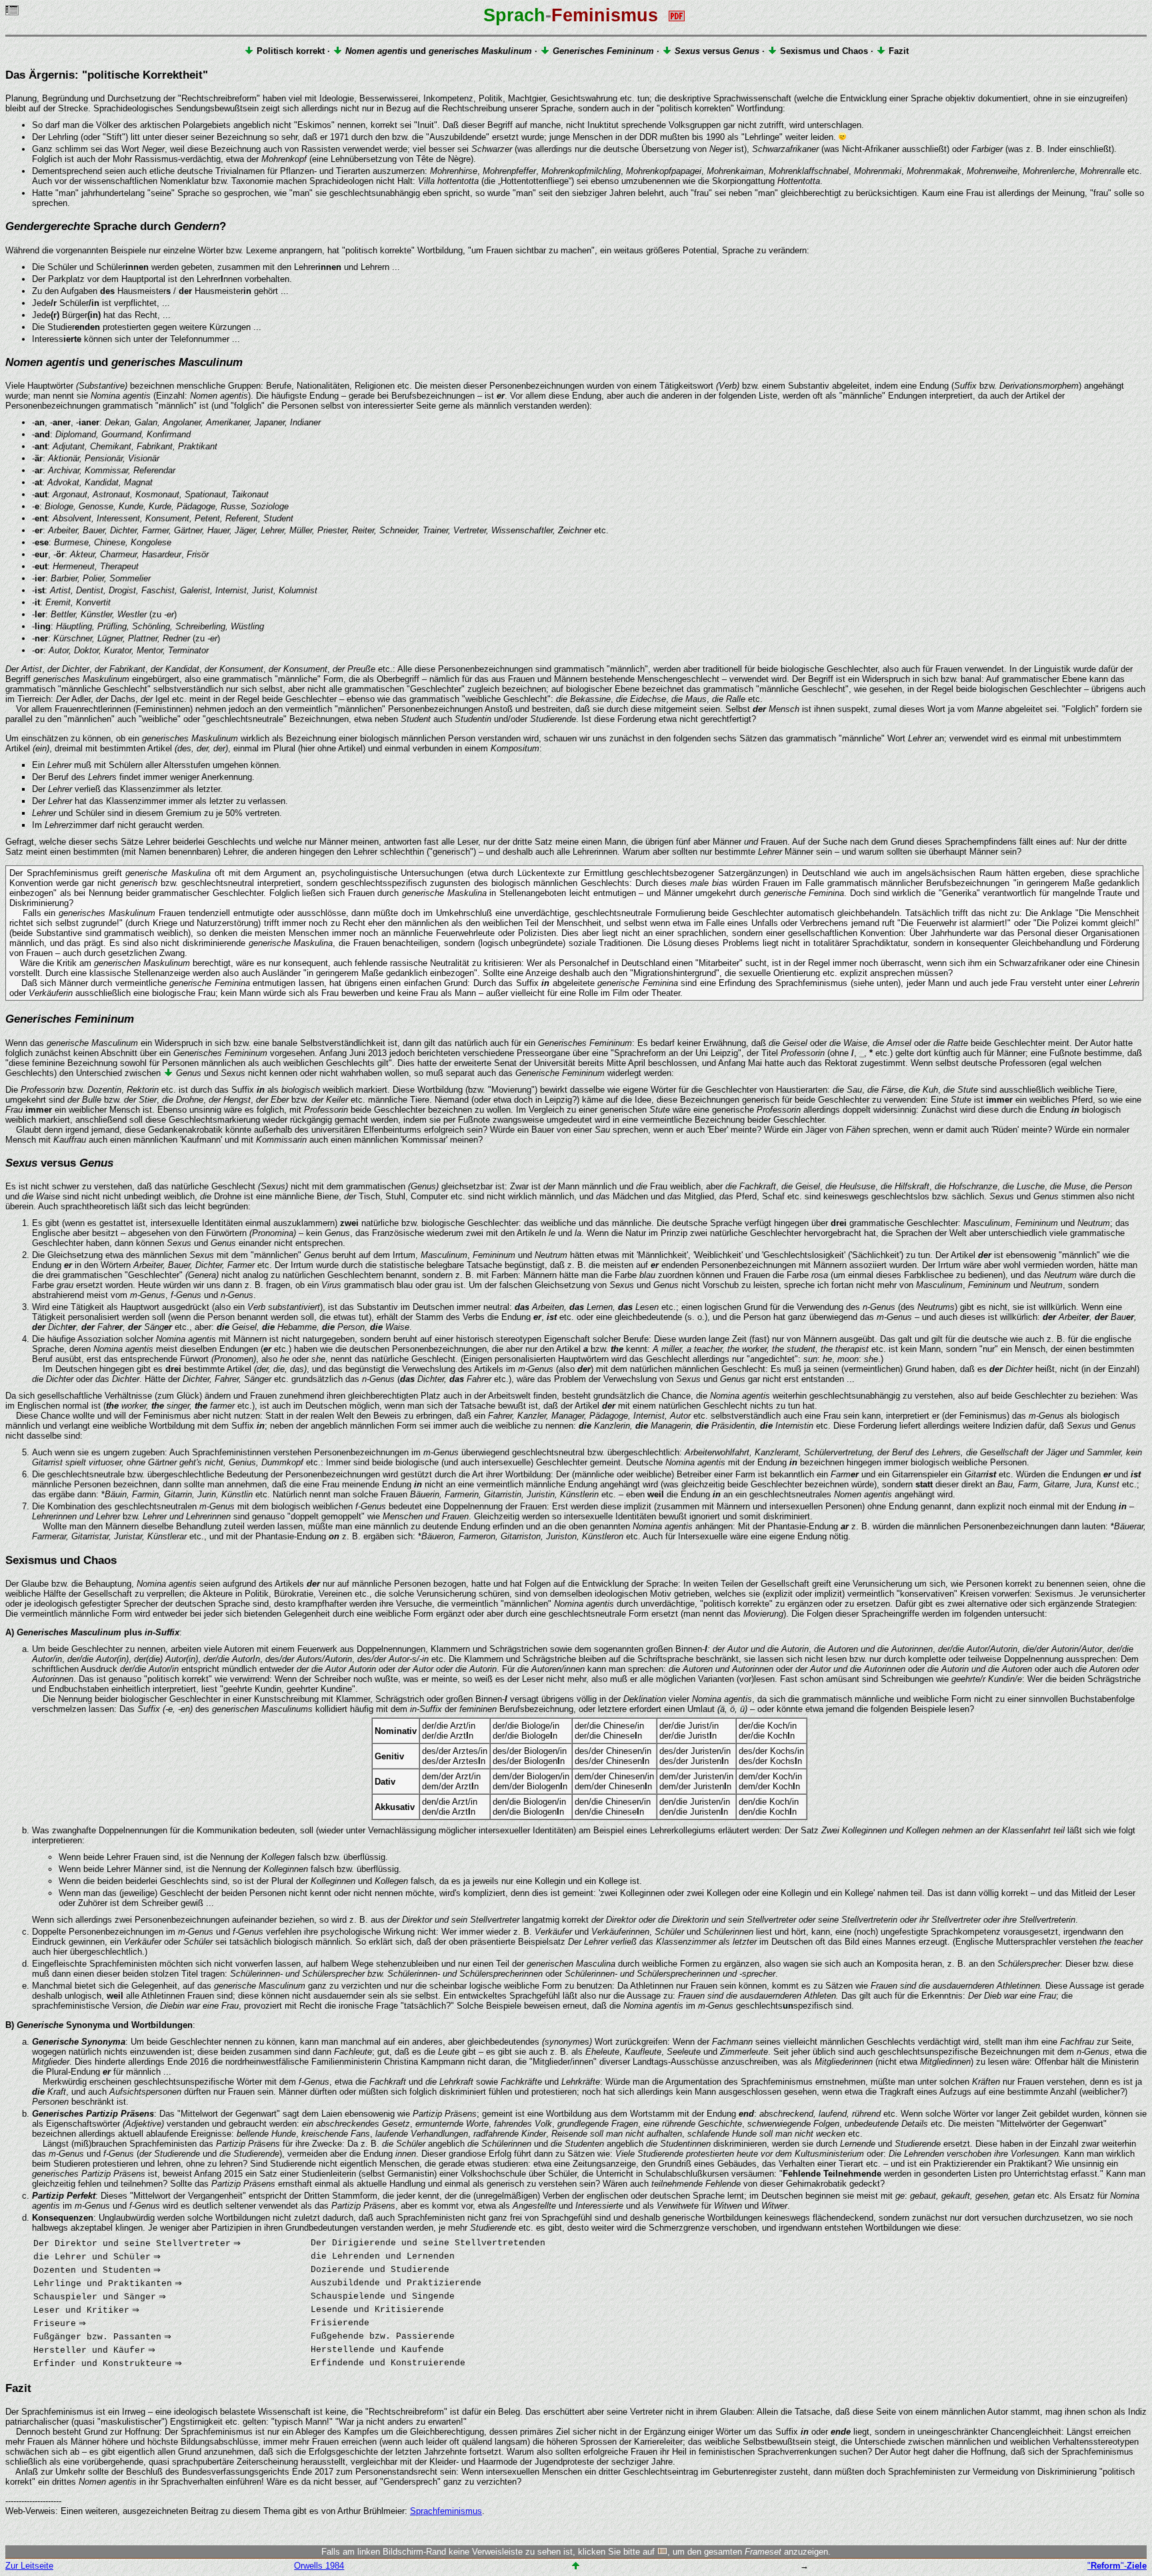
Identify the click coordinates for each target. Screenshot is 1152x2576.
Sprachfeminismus (446, 2511)
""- (1117, 2566)
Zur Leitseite (29, 2566)
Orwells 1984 (319, 2566)
